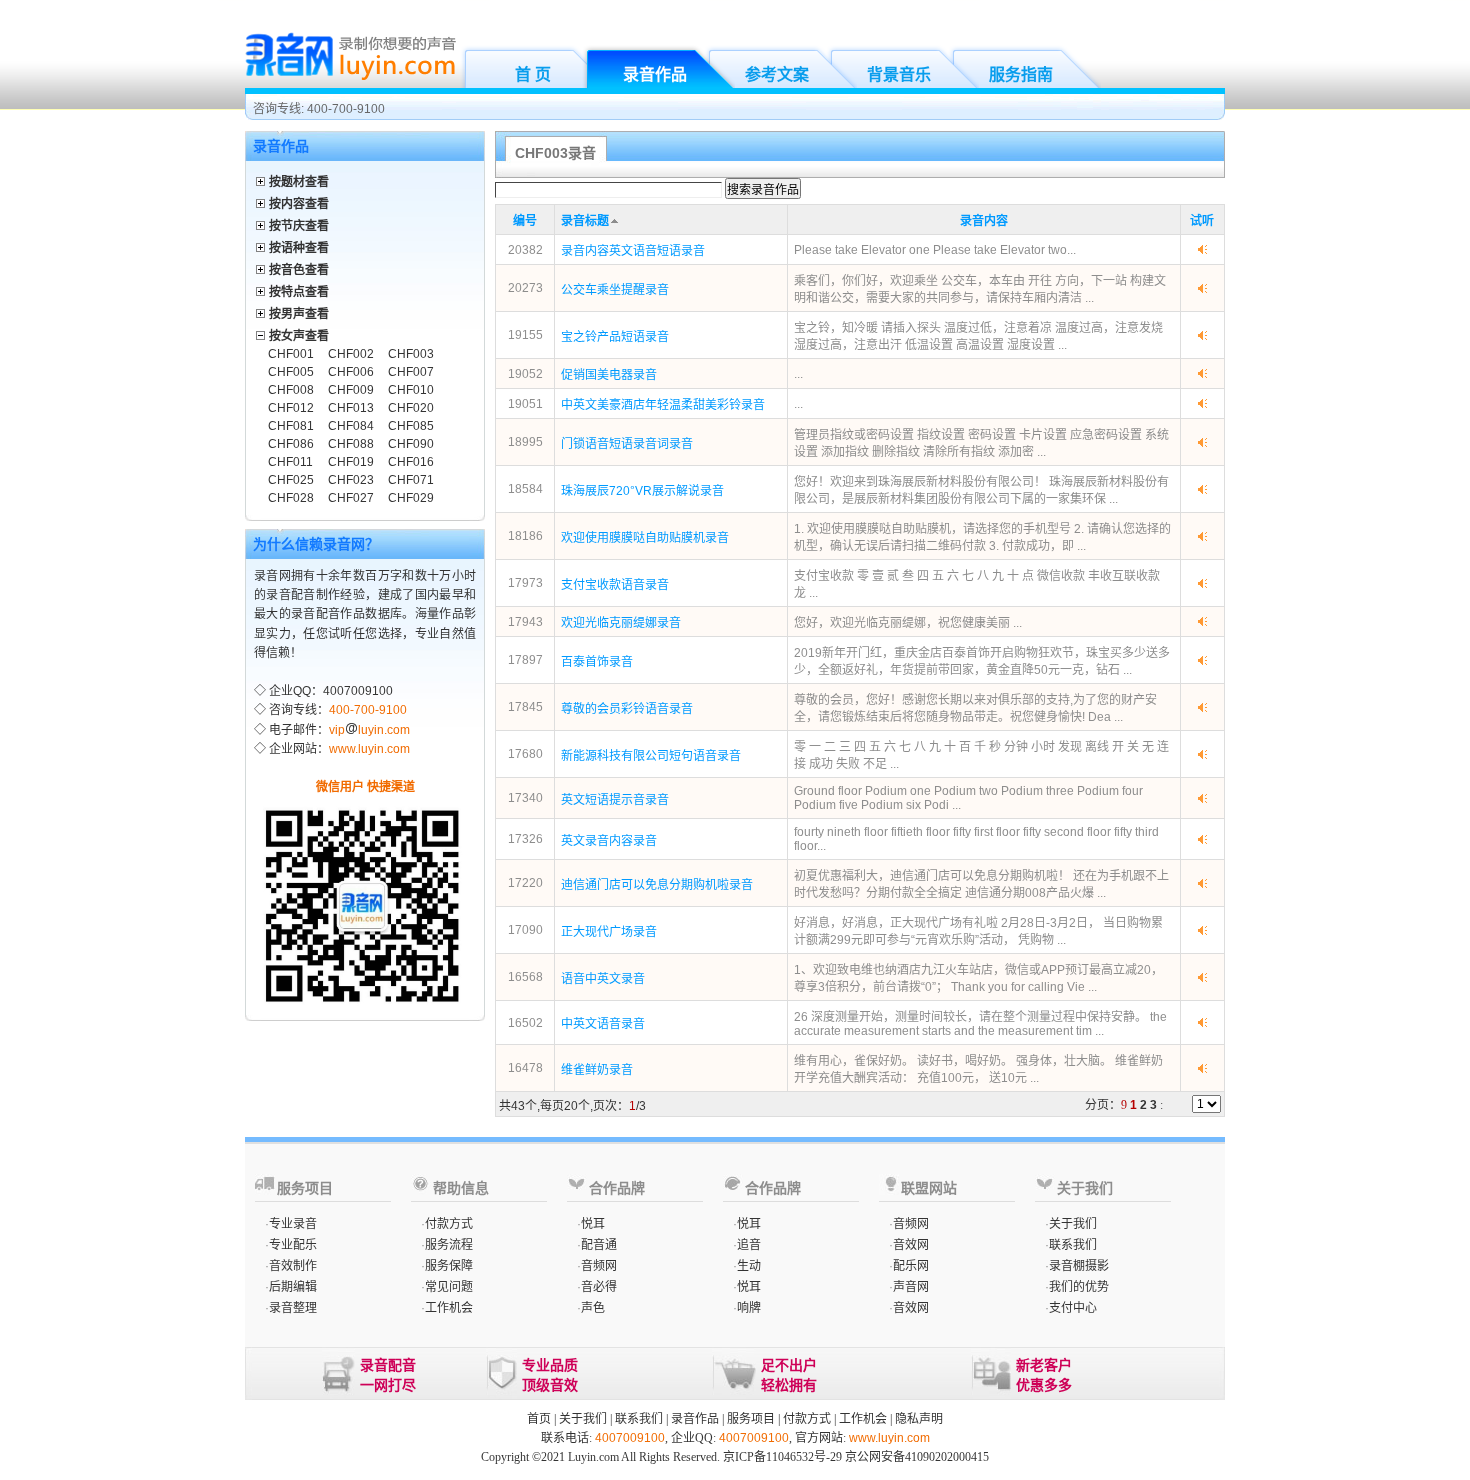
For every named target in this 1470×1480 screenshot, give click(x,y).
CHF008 (291, 390)
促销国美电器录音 (609, 375)
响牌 (749, 1308)
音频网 (599, 1266)
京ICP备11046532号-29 (782, 1457)
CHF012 (291, 408)
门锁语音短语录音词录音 (627, 444)
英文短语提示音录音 (615, 800)
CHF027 (351, 498)
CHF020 (411, 408)
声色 (593, 1308)
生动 (749, 1266)
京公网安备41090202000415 (917, 1457)
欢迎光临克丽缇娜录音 (621, 623)
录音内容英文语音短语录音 (633, 251)
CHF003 (411, 354)
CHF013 (351, 408)
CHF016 (411, 462)
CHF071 (411, 480)
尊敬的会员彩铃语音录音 (627, 709)
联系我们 (1073, 1245)
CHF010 (411, 390)
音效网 (911, 1245)
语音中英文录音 (603, 979)
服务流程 (449, 1245)
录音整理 (293, 1308)
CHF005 (291, 372)
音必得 (599, 1287)
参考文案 (777, 74)
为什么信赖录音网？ (316, 544)
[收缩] (261, 332)
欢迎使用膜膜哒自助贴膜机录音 (645, 538)
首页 (539, 1419)
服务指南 (1021, 74)
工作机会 (449, 1308)
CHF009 (351, 390)
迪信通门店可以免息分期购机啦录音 (657, 885)
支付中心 (1073, 1308)
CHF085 (411, 426)
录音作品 (655, 74)
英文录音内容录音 (609, 841)
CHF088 (351, 444)
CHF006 (351, 372)
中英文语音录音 (603, 1024)
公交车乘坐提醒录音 (615, 290)
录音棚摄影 (1079, 1266)
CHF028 (291, 498)
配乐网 (911, 1266)
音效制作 (293, 1266)
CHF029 (411, 498)
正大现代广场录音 (609, 932)
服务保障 (449, 1266)
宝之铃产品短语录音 (615, 337)
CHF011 (290, 462)
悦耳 (593, 1224)
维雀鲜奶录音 (597, 1070)
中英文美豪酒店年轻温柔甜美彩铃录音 (663, 405)
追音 (749, 1245)
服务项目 (751, 1419)
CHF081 (291, 426)
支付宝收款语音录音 (615, 585)
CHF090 (411, 444)
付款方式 (449, 1224)
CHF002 (351, 354)
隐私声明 (919, 1419)
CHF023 (351, 480)
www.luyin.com (369, 749)
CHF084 (351, 426)
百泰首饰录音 (597, 662)
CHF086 (291, 444)
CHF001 (291, 354)
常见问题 (449, 1287)
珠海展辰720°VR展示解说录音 (642, 491)
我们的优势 (1079, 1287)
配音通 (599, 1245)
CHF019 (351, 462)
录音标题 (585, 221)
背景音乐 (899, 74)
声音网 (911, 1287)
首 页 (533, 74)
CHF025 (291, 480)
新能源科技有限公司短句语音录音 (651, 756)
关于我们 (1073, 1224)
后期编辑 (293, 1287)
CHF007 (411, 372)
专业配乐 (293, 1245)
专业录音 (293, 1224)
